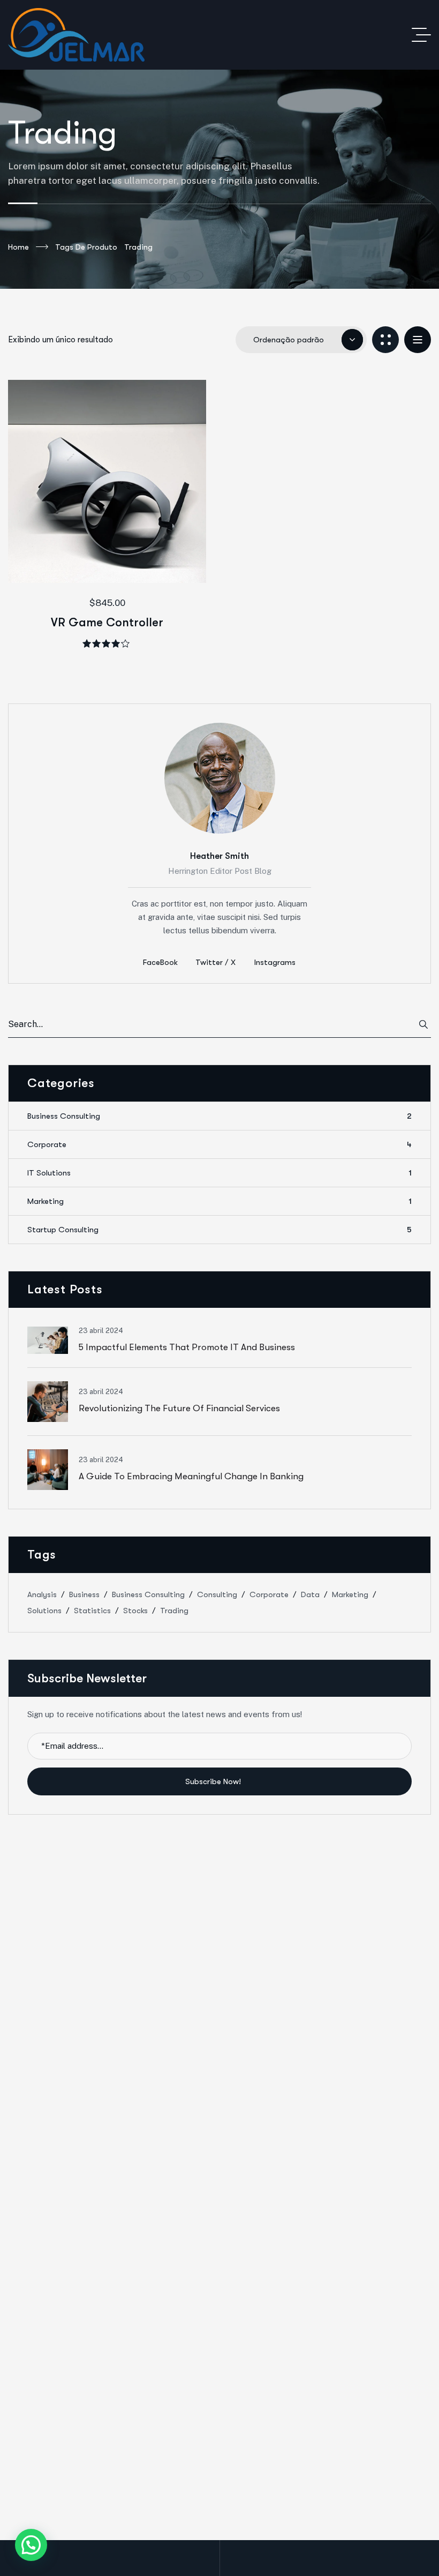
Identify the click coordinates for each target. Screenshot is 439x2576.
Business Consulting (219, 1116)
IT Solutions (219, 1173)
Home (18, 247)
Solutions (44, 1611)
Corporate (219, 1144)
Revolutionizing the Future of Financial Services (179, 1408)
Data (310, 1594)
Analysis (42, 1594)
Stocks (135, 1611)
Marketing (219, 1201)
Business (84, 1594)
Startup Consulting (219, 1230)
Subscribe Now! (214, 1781)
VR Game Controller (107, 622)
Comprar (125, 543)
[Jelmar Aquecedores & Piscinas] (76, 35)
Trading (174, 1611)
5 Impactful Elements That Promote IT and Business (187, 1347)
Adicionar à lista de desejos (90, 543)
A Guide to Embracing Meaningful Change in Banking (191, 1476)
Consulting (217, 1594)
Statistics (92, 1611)
